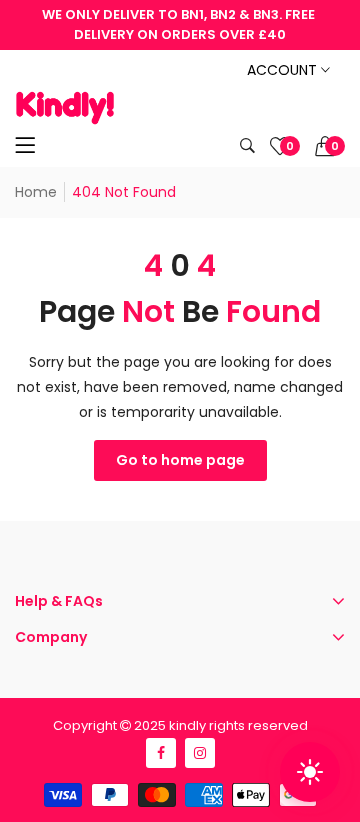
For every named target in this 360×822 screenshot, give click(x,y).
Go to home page (180, 460)
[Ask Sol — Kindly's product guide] (310, 772)
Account (284, 70)
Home (36, 192)
